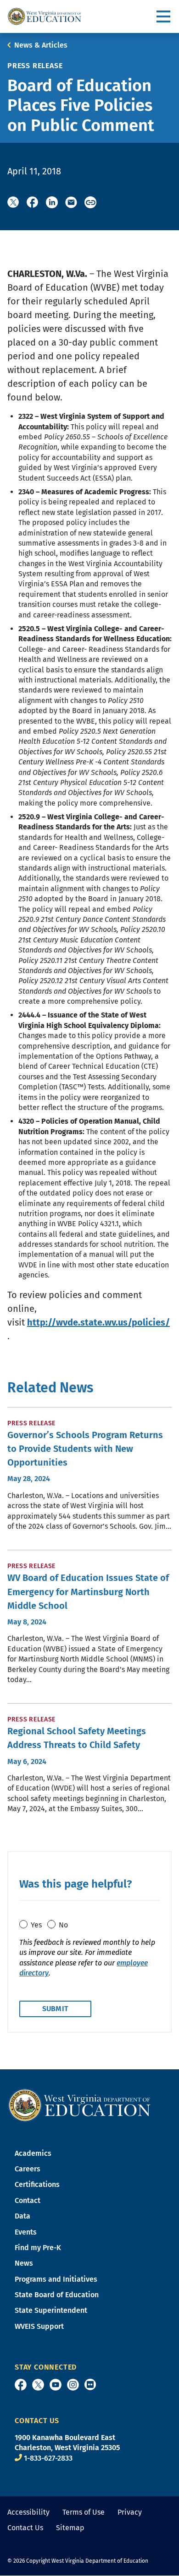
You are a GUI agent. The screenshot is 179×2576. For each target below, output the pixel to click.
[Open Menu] (164, 17)
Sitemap (70, 2528)
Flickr (90, 2384)
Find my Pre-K (38, 2248)
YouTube (56, 2385)
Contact (28, 2200)
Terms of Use (84, 2512)
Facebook (21, 2385)
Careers (28, 2169)
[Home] (79, 2104)
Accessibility (28, 2512)
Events (26, 2232)
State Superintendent (51, 2310)
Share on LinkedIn (52, 202)
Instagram (73, 2385)
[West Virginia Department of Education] (45, 16)
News (24, 2263)
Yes (36, 1925)
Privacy (130, 2512)
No (63, 1925)
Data (22, 2216)
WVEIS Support (39, 2326)
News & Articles (41, 45)
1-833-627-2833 (48, 2458)
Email (71, 202)
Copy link (90, 202)
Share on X (13, 202)
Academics (33, 2153)
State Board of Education (57, 2295)
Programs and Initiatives (56, 2279)
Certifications (37, 2184)
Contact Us (25, 2528)
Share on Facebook (33, 202)
